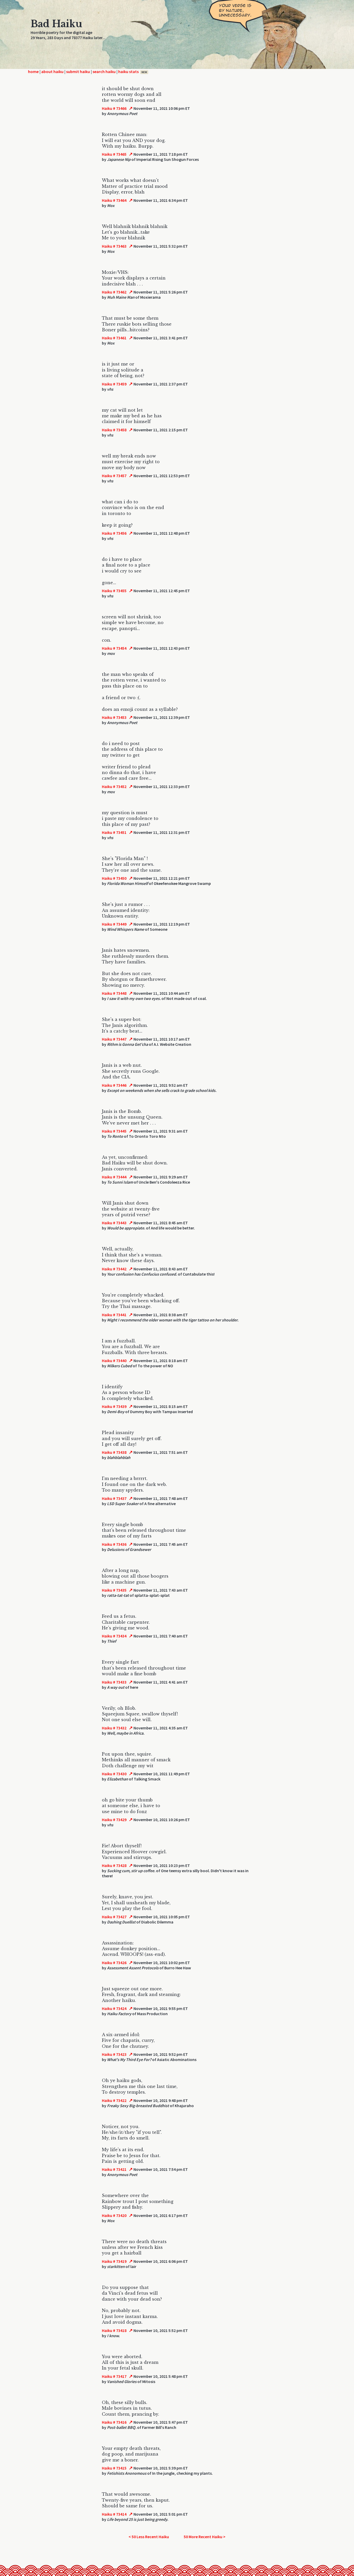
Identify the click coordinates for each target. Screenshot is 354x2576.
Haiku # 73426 (114, 1963)
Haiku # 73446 (114, 1085)
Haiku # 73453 (114, 717)
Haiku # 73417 (114, 2376)
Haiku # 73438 (114, 1452)
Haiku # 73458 (114, 430)
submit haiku (78, 71)
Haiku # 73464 (114, 200)
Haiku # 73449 (114, 924)
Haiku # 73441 (114, 1315)
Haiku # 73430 (114, 1774)
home (33, 71)
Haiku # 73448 (114, 993)
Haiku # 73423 (114, 2054)
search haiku (104, 71)
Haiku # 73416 (114, 2422)
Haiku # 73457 (114, 476)
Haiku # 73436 (114, 1544)
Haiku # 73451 (114, 832)
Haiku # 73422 (114, 2100)
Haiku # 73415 (114, 2468)
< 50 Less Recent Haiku (149, 2537)
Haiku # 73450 (114, 878)
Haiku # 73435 (114, 1590)
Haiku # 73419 (114, 2261)
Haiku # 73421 (114, 2169)
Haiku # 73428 (114, 1865)
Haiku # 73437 (114, 1498)
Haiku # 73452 (114, 786)
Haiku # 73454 (114, 648)
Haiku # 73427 (114, 1917)
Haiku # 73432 (114, 1728)
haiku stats (133, 71)
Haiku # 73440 (114, 1361)
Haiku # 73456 (114, 533)
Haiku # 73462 (114, 292)
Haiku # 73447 (114, 1039)
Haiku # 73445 (114, 1131)
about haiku (52, 71)
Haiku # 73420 (114, 2215)
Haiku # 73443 (114, 1223)
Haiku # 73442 (114, 1269)
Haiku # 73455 (114, 591)
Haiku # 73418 (114, 2330)
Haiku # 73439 (114, 1406)
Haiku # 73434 (114, 1636)
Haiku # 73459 (114, 384)
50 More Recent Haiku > (205, 2537)
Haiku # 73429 (114, 1820)
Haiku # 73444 (114, 1177)
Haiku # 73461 (114, 338)
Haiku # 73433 (114, 1682)
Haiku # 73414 (114, 2514)
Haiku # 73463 (114, 246)
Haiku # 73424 (114, 2008)
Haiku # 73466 (114, 108)
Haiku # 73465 (114, 154)
